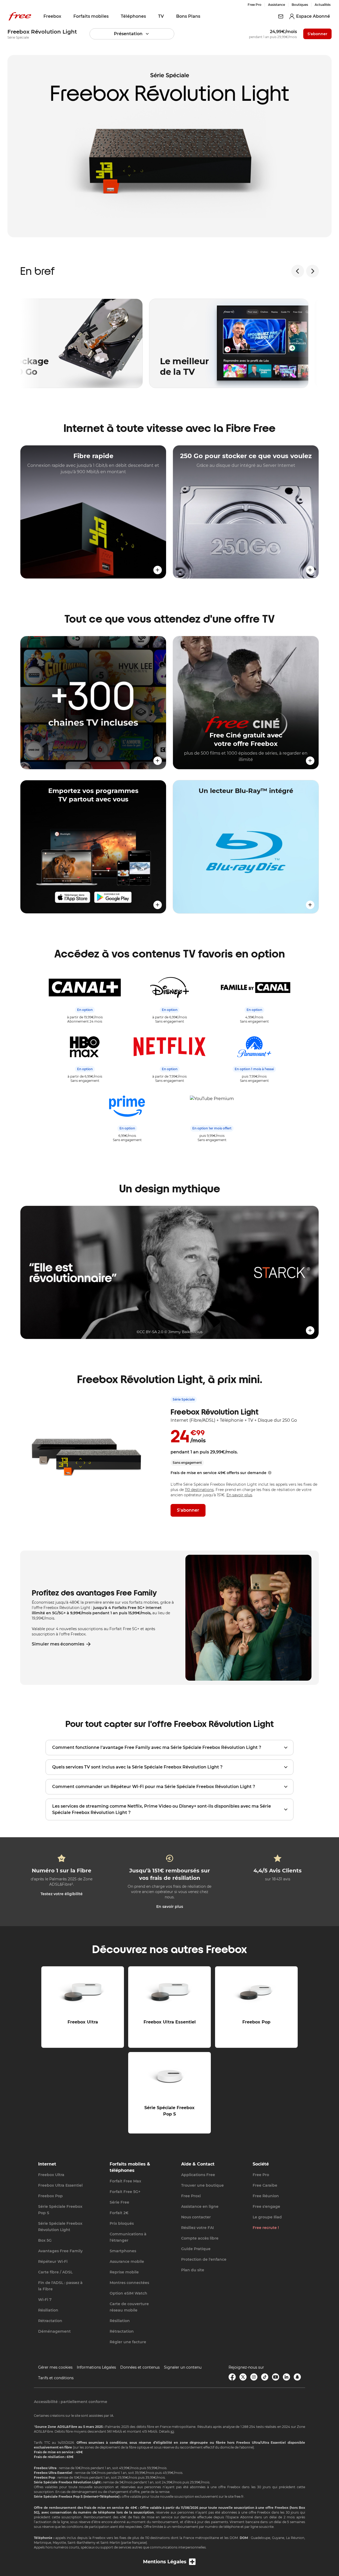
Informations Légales (96, 2367)
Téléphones (133, 16)
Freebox (52, 16)
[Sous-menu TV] (168, 16)
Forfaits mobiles (91, 16)
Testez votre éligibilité (62, 1894)
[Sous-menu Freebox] (65, 16)
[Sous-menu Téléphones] (150, 16)
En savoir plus (239, 1495)
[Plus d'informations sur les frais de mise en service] (270, 1473)
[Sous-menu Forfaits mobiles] (112, 16)
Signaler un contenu (183, 2367)
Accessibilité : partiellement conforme (71, 2402)
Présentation (128, 34)
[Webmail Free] (281, 16)
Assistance (276, 5)
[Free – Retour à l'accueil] (20, 16)
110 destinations (199, 1490)
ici (172, 2431)
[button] (93, 512)
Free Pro (255, 5)
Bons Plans (188, 16)
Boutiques (300, 5)
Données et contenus (140, 2367)
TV (161, 16)
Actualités (323, 5)
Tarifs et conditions (56, 2378)
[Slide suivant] (313, 271)
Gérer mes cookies (55, 2367)
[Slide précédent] (298, 271)
